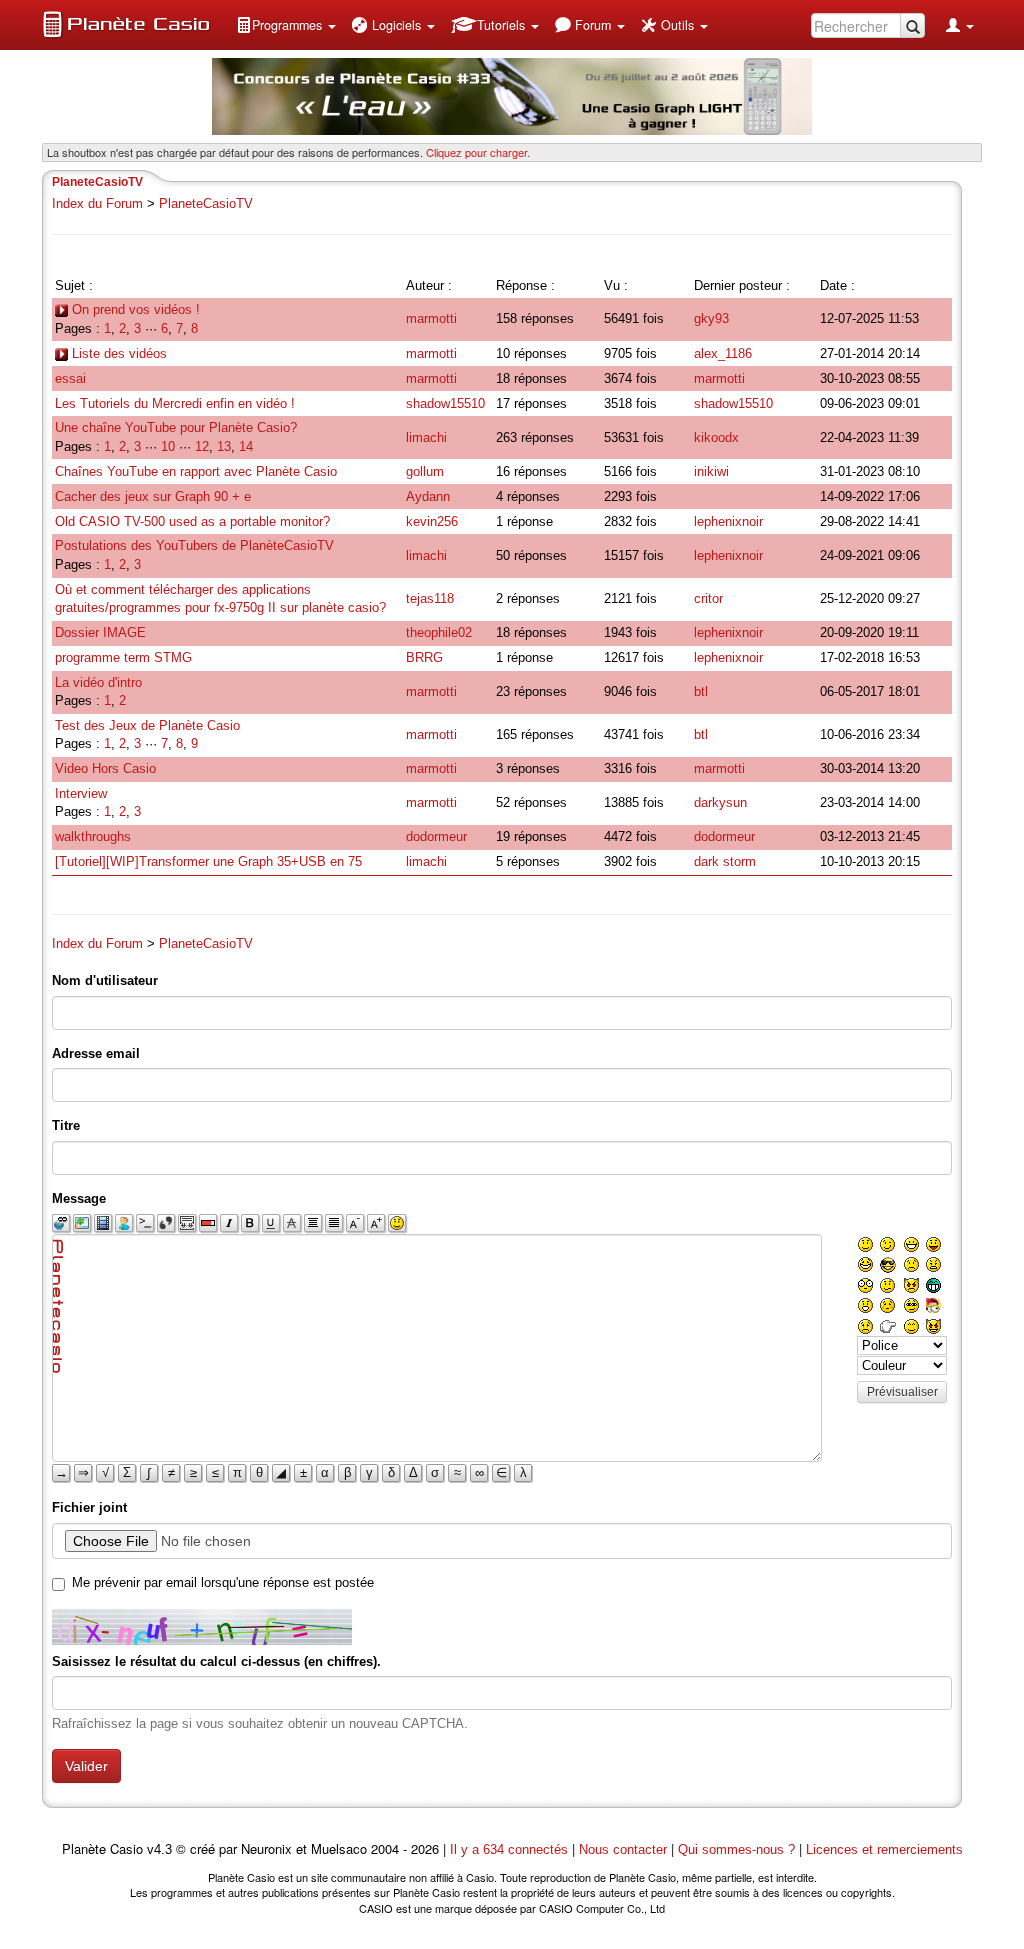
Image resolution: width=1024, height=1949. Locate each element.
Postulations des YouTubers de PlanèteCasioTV (194, 545)
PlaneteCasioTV (206, 203)
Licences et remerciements (884, 1849)
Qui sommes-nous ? (736, 1849)
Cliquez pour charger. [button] (478, 152)
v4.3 (159, 1849)
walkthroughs (93, 836)
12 (202, 446)
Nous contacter (623, 1849)
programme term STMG (123, 657)
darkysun (720, 802)
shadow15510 (445, 403)
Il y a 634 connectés (511, 1849)
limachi (426, 437)
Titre (66, 1125)
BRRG (424, 657)
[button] (286, 25)
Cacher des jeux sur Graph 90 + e (153, 496)
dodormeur (436, 836)
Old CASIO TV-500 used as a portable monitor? (192, 521)
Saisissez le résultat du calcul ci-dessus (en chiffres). (216, 1661)
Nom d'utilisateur (105, 980)
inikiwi (711, 471)
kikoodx (716, 437)
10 (168, 446)
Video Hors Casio (105, 768)
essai (70, 378)
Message (79, 1198)
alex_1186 (723, 353)
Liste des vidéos (117, 353)
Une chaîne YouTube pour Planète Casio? (176, 427)
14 (246, 446)
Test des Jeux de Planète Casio (147, 725)
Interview (81, 793)
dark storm (725, 861)
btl (701, 691)
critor (708, 598)
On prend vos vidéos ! (134, 309)
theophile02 (439, 632)
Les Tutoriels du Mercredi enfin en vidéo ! (175, 403)
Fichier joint (89, 1507)
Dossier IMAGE (100, 632)
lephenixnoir (728, 521)
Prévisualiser (902, 1392)
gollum (425, 471)
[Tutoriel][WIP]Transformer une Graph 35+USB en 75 (208, 861)
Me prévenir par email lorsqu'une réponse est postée (223, 1582)
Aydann (428, 496)
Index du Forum (97, 203)
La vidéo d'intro (98, 682)
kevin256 (432, 521)
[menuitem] (286, 25)
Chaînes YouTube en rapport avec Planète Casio (196, 471)
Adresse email (96, 1053)
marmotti (431, 318)
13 (224, 446)
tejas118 (430, 598)
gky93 (711, 318)
